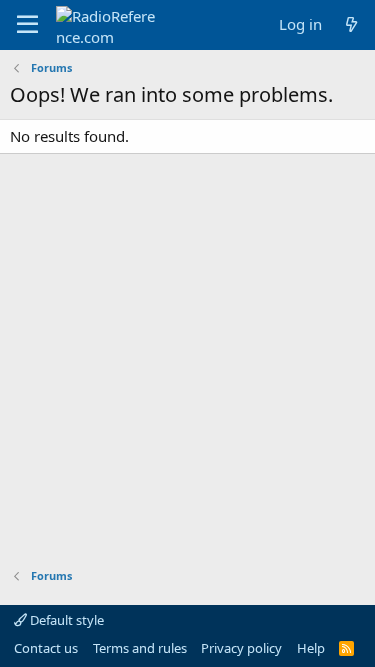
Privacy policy (241, 648)
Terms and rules (140, 648)
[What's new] (351, 24)
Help (311, 648)
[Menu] (27, 25)
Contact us (46, 648)
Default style (65, 620)
